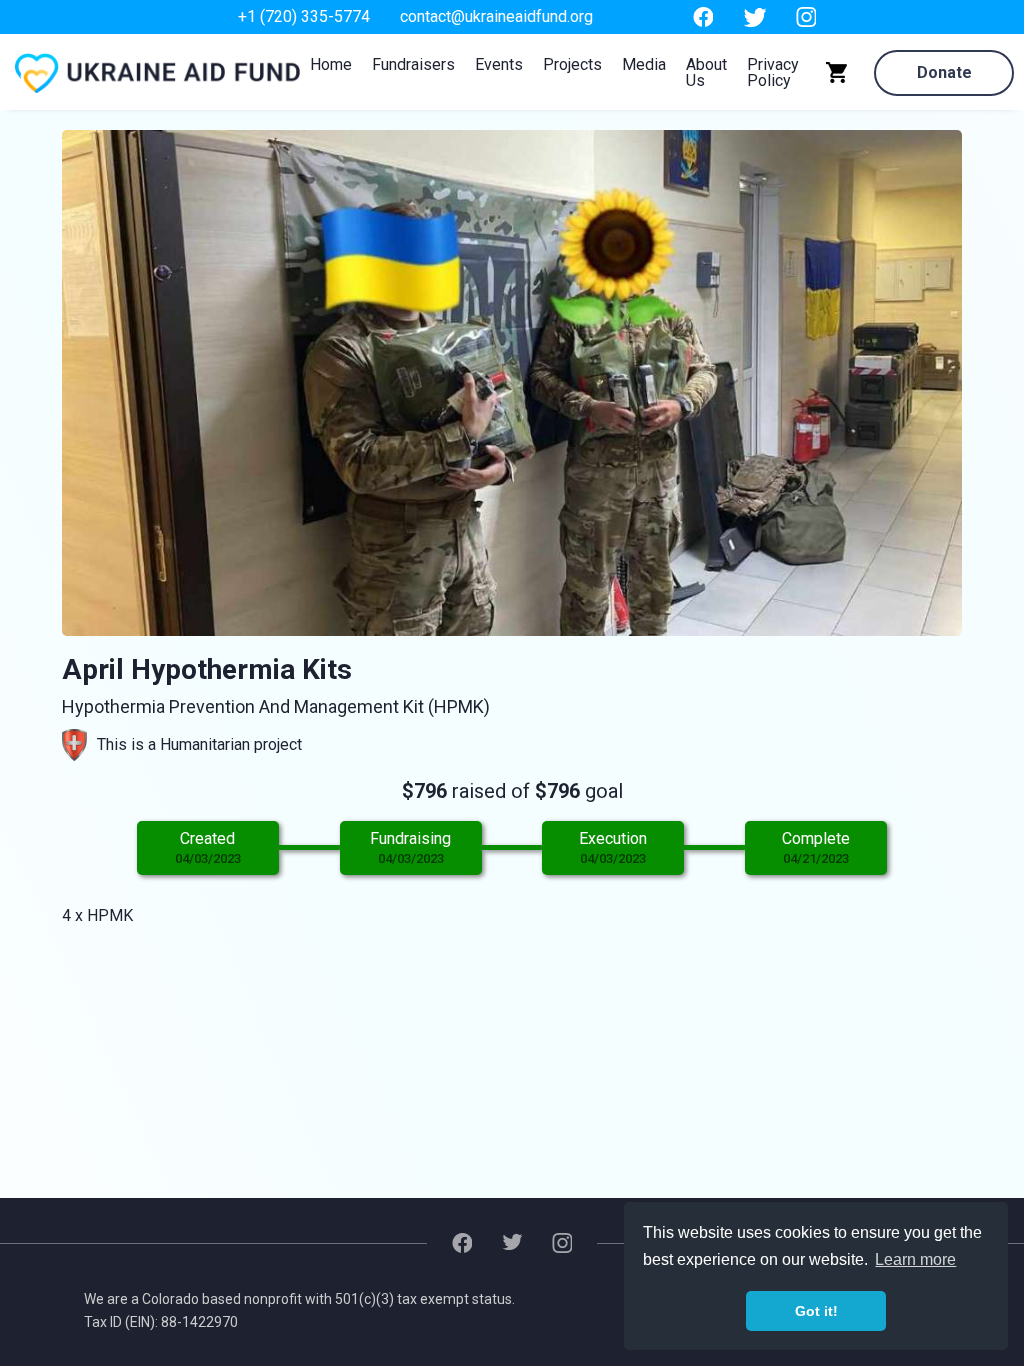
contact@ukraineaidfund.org (496, 16)
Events (499, 64)
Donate (944, 72)
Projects (572, 64)
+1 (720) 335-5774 (304, 16)
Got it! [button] (816, 1311)
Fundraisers (413, 64)
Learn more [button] (915, 1259)
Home (331, 64)
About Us (706, 72)
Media (644, 64)
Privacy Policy (773, 72)
